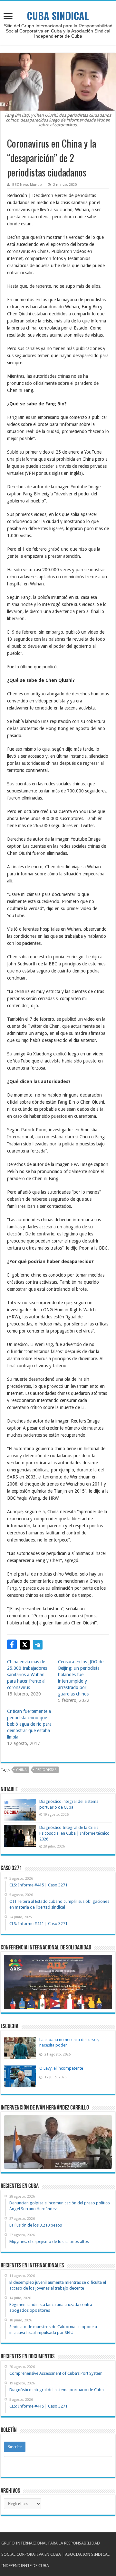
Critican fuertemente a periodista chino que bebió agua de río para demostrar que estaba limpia (29, 1724)
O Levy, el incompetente (61, 2068)
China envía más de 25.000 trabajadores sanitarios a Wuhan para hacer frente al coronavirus (27, 1675)
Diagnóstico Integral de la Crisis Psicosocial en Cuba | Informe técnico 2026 (74, 1833)
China (21, 1770)
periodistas (46, 1770)
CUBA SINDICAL (58, 16)
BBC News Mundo (27, 185)
